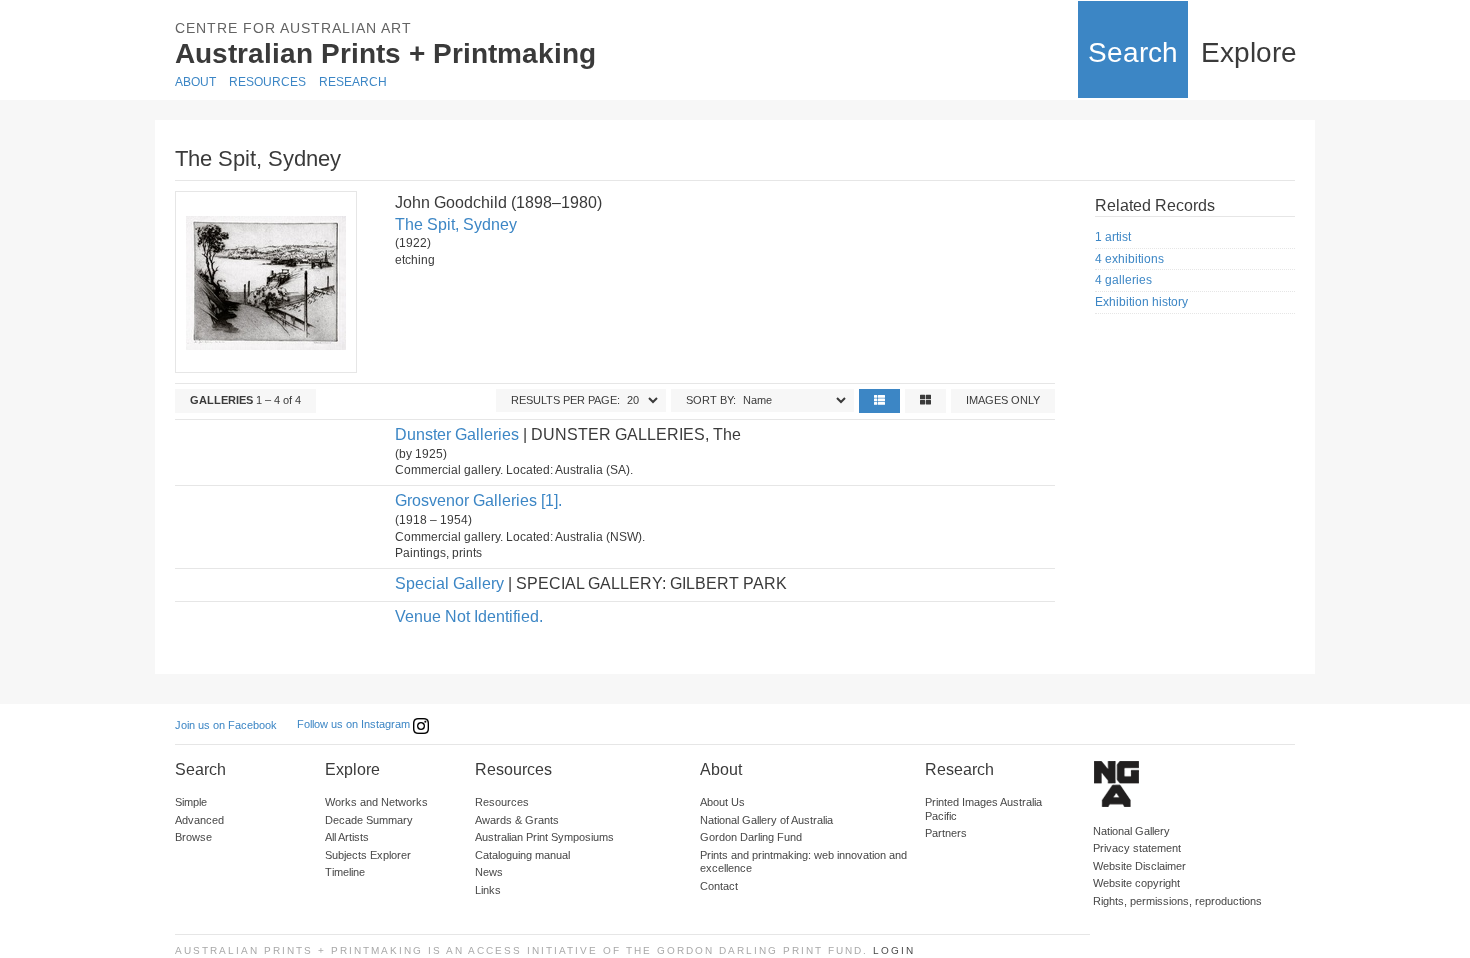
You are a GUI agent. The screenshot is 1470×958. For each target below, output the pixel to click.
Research (353, 82)
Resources (267, 82)
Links (488, 890)
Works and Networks (376, 802)
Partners (946, 833)
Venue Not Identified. (469, 616)
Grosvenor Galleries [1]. (478, 500)
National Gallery (1131, 831)
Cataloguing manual (522, 855)
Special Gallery (449, 583)
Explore (1249, 52)
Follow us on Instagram (355, 724)
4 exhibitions (1129, 259)
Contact (719, 886)
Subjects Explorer (368, 855)
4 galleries (1123, 280)
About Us (722, 802)
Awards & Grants (517, 820)
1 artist (1113, 237)
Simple (191, 802)
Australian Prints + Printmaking (385, 53)
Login (894, 950)
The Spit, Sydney (456, 224)
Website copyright (1136, 883)
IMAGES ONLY (1003, 400)
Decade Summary (369, 820)
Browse (193, 837)
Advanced (199, 820)
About (195, 82)
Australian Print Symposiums (544, 837)
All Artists (347, 837)
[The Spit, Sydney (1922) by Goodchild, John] (265, 282)
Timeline (345, 872)
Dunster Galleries (457, 434)
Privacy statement (1137, 848)
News (489, 872)
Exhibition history (1141, 302)
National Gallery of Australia (766, 820)
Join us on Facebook (226, 725)
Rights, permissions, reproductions (1177, 901)
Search (1133, 52)
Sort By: (711, 400)
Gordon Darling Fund (751, 837)
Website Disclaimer (1139, 866)
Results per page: (565, 400)
